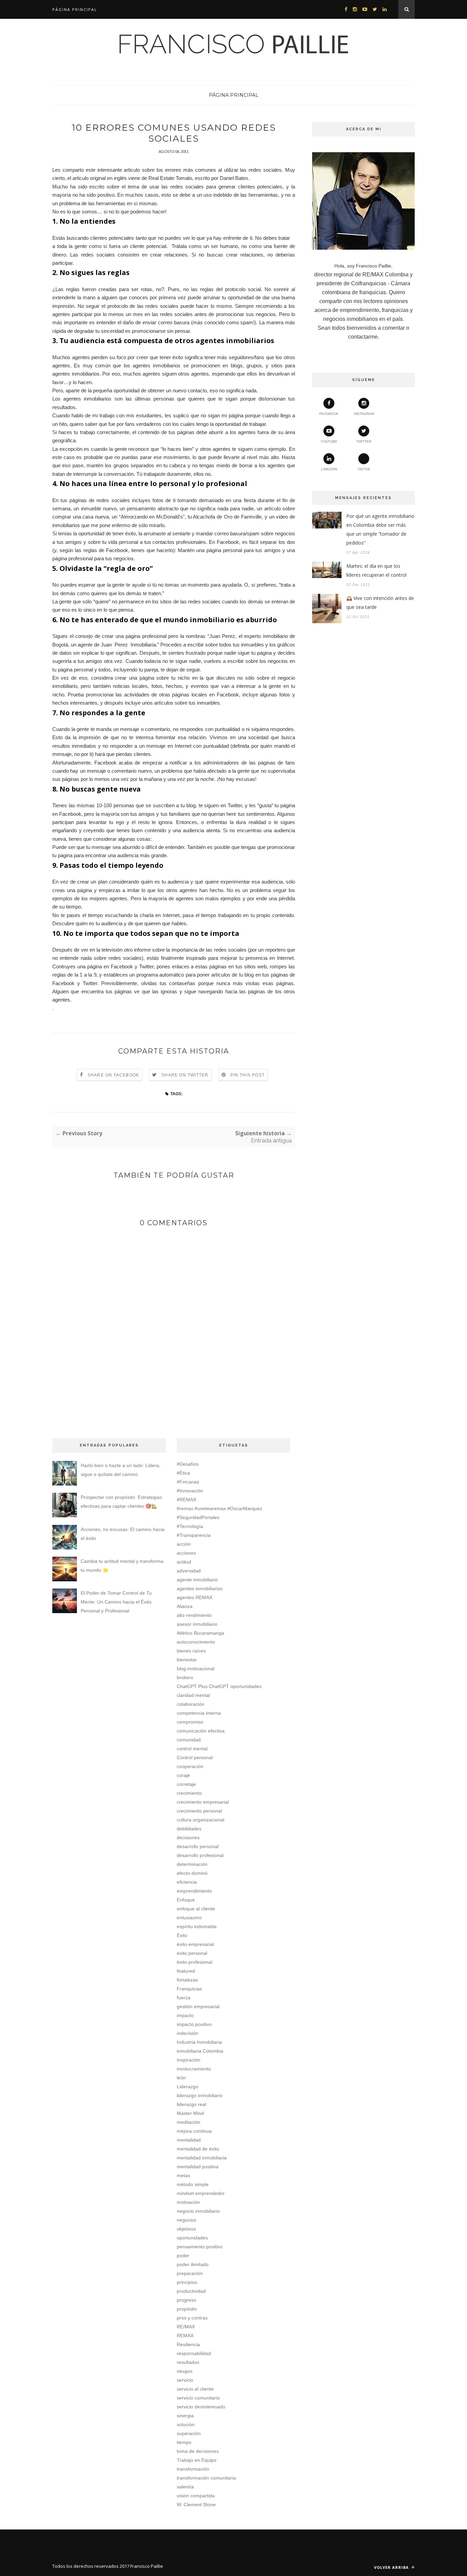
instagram (364, 414)
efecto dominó (192, 1873)
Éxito (182, 1935)
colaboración (191, 1704)
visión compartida (196, 2496)
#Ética (183, 1473)
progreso (186, 2300)
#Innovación (190, 1491)
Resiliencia (188, 2344)
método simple (193, 2184)
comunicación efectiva (201, 1731)
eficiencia (187, 1882)
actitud (184, 1562)
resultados (188, 2362)
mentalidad (189, 2140)
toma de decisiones (198, 2451)
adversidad (189, 1571)
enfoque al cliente (196, 1909)
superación (189, 2433)
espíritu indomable (197, 1926)
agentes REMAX (195, 1597)
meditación (189, 2122)
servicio (185, 2380)
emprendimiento (194, 1891)
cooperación (190, 1766)
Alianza (185, 1606)
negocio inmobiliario (198, 2211)
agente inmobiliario (197, 1580)
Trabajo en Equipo (197, 2460)
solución (186, 2424)
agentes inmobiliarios (200, 1588)
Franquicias (189, 1989)
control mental (192, 1749)
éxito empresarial (195, 1944)
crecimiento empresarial (203, 1802)
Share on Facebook (113, 1075)
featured (186, 1971)
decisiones (188, 1838)
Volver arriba (392, 2567)
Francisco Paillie (147, 2566)
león (181, 2078)
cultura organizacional (201, 1820)
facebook (329, 414)
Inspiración (189, 2060)
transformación (193, 2469)
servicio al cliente (195, 2389)
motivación (188, 2202)
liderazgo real (191, 2104)
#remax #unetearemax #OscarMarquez (219, 1508)
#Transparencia (194, 1535)
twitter (364, 441)
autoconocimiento (196, 1642)
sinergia (185, 2416)
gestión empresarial (198, 2006)
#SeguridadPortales (198, 1517)
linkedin (329, 469)
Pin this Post (248, 1075)
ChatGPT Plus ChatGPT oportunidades (219, 1686)
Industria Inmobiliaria (199, 2042)
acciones (186, 1553)
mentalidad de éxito (198, 2149)
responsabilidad (194, 2353)
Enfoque (186, 1900)
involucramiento (194, 2069)
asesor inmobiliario (197, 1624)
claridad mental (193, 1695)
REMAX (185, 2336)
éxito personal (192, 1953)
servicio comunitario (198, 2398)
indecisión (188, 2033)
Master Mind (190, 2113)
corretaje (186, 1784)
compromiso (190, 1722)
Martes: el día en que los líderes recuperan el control (376, 570)
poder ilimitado (193, 2264)
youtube (329, 441)
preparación (190, 2273)
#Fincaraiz (188, 1482)
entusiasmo (189, 1918)
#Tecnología (190, 1526)
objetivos (186, 2229)
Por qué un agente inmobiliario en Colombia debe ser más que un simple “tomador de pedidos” (380, 529)
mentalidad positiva (198, 2167)
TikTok (364, 469)
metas (183, 2175)
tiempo (184, 2442)
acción (184, 1544)
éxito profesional (195, 1962)
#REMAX (186, 1500)
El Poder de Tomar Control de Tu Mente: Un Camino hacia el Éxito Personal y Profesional (116, 1602)
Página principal (75, 9)
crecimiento (189, 1793)
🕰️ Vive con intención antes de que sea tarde (380, 603)
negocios (186, 2220)
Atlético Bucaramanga (201, 1633)
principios (187, 2282)
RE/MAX (186, 2327)
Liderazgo (188, 2087)
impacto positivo (194, 2024)
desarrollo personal (198, 1846)
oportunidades (192, 2238)
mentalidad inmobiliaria (202, 2158)
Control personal (195, 1757)
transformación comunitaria (206, 2478)
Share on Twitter (185, 1075)
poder (183, 2255)
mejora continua (194, 2131)
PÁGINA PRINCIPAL (234, 95)
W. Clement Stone (196, 2505)
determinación (192, 1864)
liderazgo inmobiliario (200, 2095)
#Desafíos (188, 1464)
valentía (185, 2487)
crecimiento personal (199, 1811)
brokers (185, 1677)
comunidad (189, 1740)
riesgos (185, 2371)
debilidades (189, 1829)
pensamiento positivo (200, 2247)
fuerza (184, 1998)
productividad (191, 2291)
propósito (187, 2309)
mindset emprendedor (201, 2193)
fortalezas (187, 1980)
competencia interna (199, 1713)
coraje (183, 1775)
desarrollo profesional (200, 1855)
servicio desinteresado (201, 2407)
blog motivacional (196, 1669)
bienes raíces (191, 1651)
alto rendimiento (194, 1615)
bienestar (187, 1660)
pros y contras (192, 2318)
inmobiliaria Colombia (200, 2051)
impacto (185, 2015)
